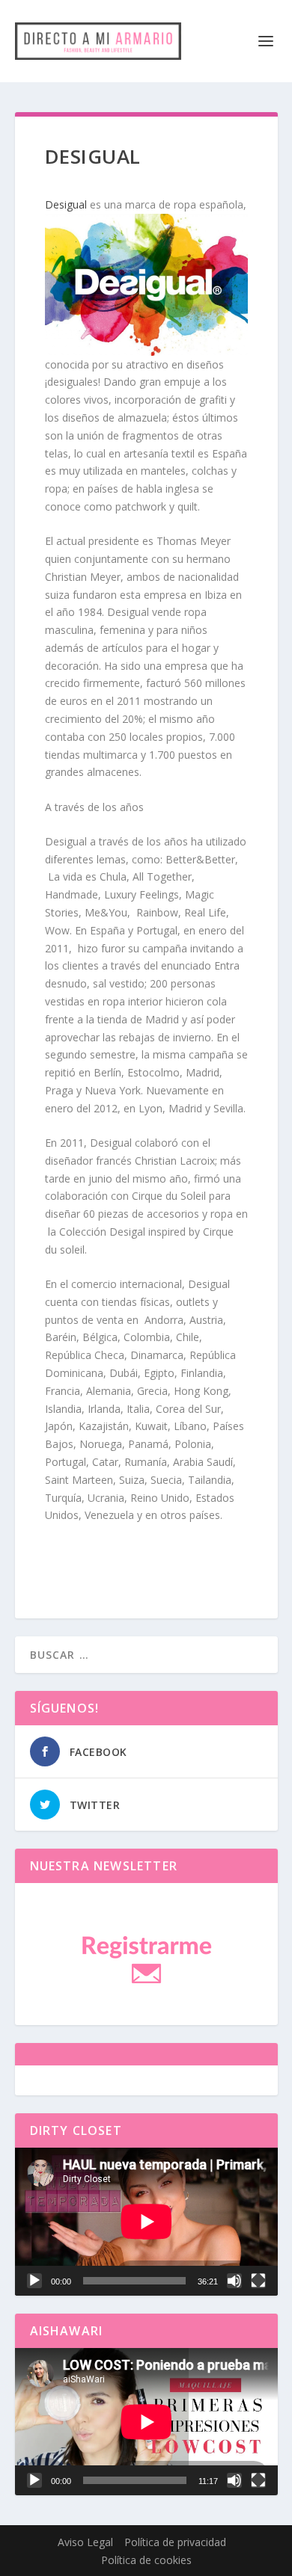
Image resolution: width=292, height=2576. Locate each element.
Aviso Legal (85, 2542)
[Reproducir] (34, 2281)
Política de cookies (146, 2560)
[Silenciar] (234, 2281)
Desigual (66, 204)
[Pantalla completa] (258, 2281)
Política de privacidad (175, 2542)
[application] (146, 2221)
